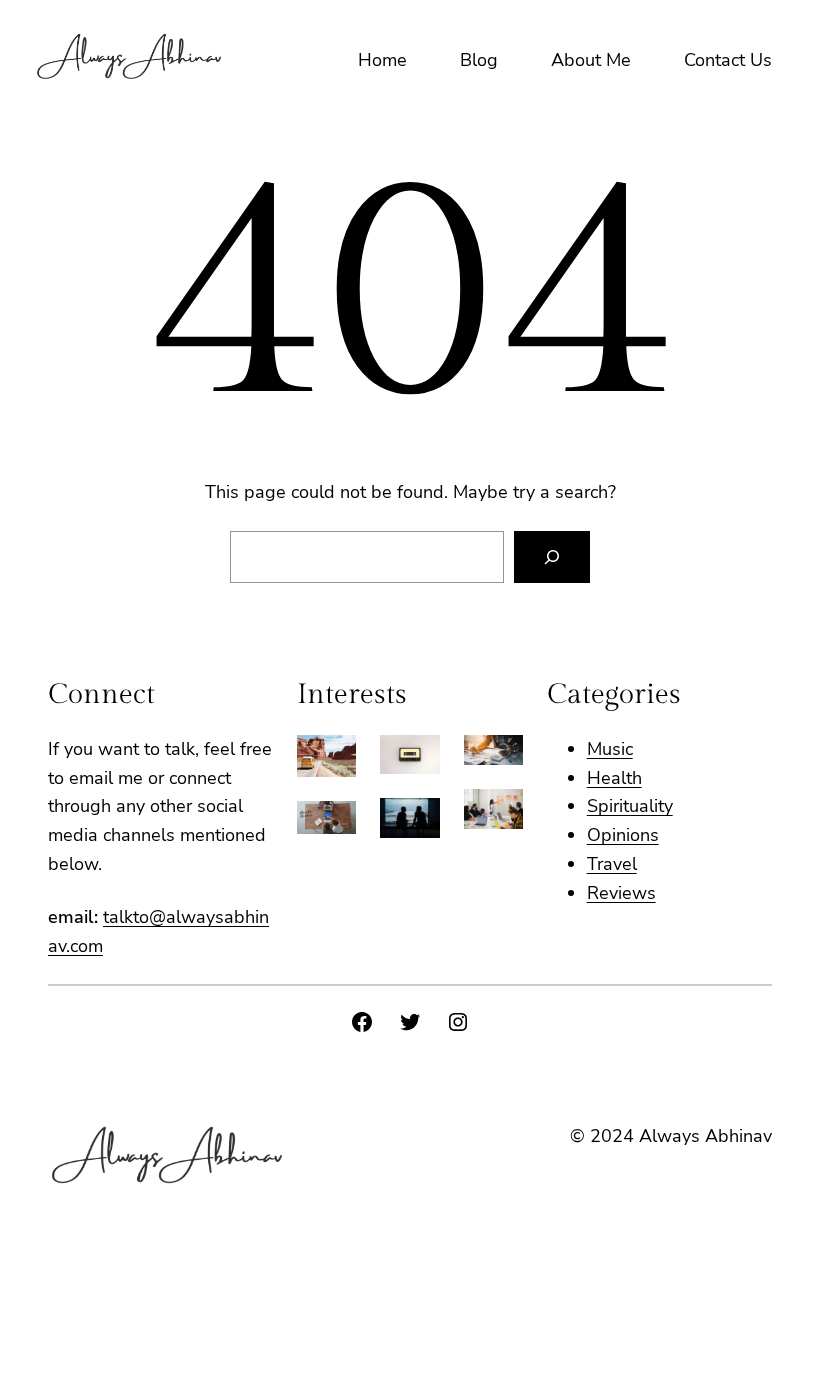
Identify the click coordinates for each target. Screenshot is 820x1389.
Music (610, 749)
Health (614, 778)
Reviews (621, 893)
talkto (126, 917)
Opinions (623, 835)
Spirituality (630, 806)
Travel (612, 864)
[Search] (552, 557)
